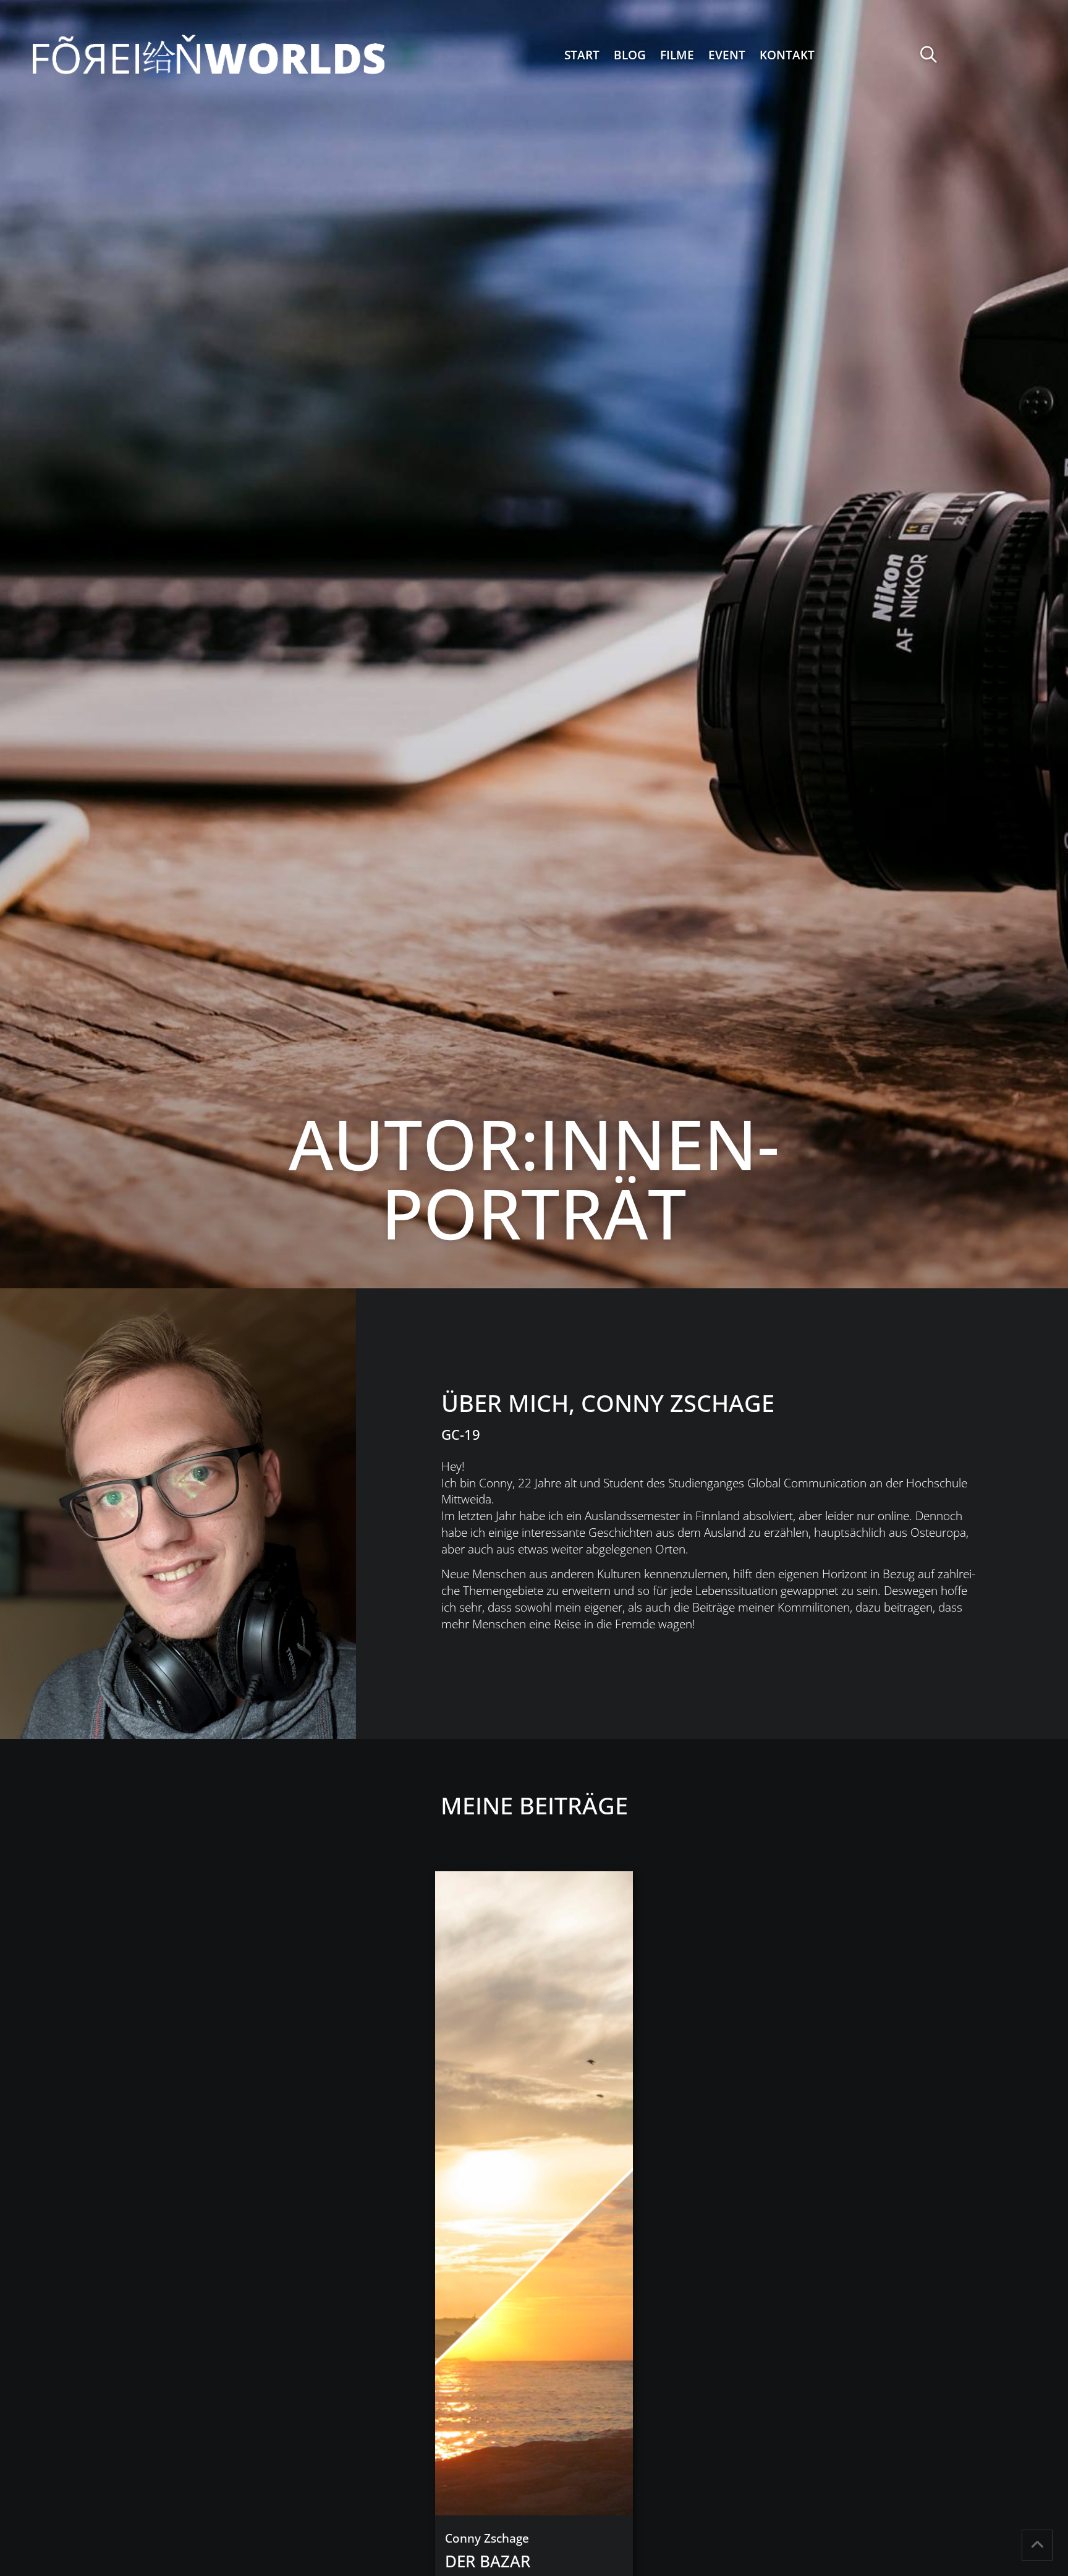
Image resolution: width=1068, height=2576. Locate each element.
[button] (929, 55)
